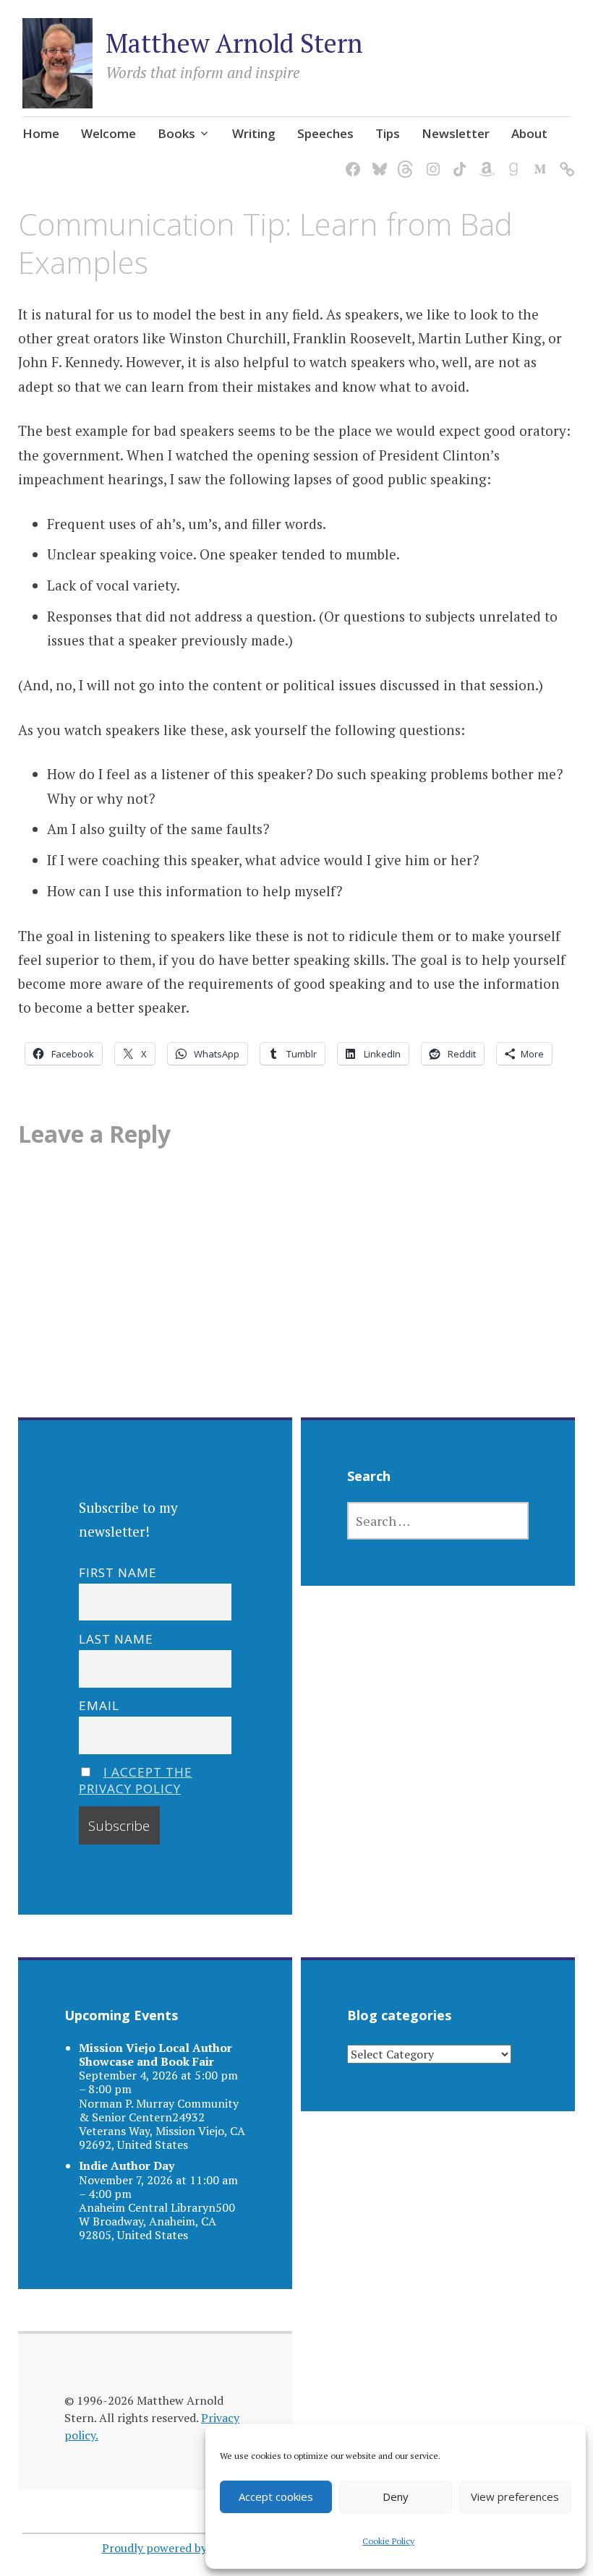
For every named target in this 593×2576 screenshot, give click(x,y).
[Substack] (564, 160)
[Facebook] (350, 160)
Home (41, 133)
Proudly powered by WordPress (184, 2548)
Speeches (325, 133)
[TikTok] (457, 160)
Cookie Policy (388, 2541)
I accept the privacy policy (136, 1780)
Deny (396, 2496)
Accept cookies (276, 2496)
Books (176, 133)
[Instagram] (431, 160)
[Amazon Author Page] (484, 160)
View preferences (515, 2496)
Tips (388, 133)
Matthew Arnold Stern (234, 43)
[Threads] (404, 160)
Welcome (108, 133)
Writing (254, 133)
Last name (116, 1639)
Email (99, 1705)
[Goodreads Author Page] (511, 160)
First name (118, 1572)
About (529, 133)
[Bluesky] (377, 160)
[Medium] (538, 160)
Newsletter (456, 133)
